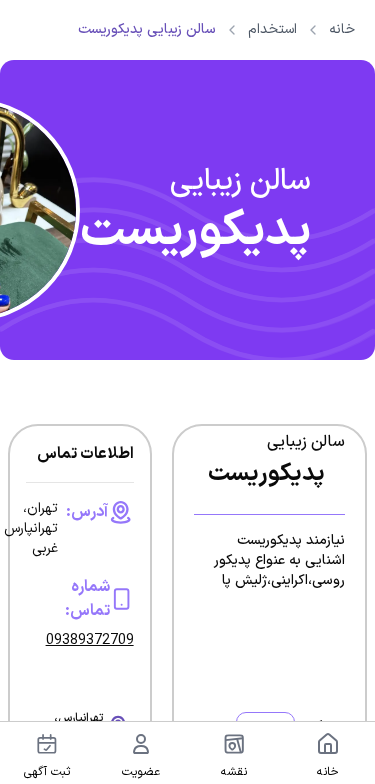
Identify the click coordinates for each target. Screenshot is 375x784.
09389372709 (90, 641)
